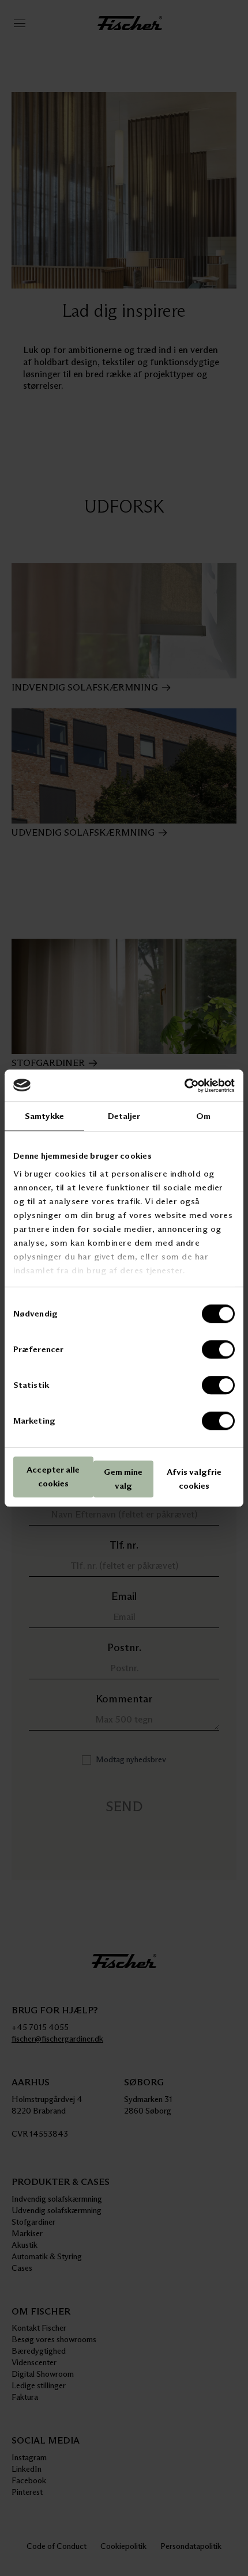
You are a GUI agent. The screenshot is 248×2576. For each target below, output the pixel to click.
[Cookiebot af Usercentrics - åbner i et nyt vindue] (184, 1086)
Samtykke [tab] (45, 1116)
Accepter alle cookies (53, 1477)
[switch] (218, 1349)
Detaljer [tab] (124, 1116)
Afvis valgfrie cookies (194, 1479)
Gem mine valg (123, 1479)
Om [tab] (203, 1116)
